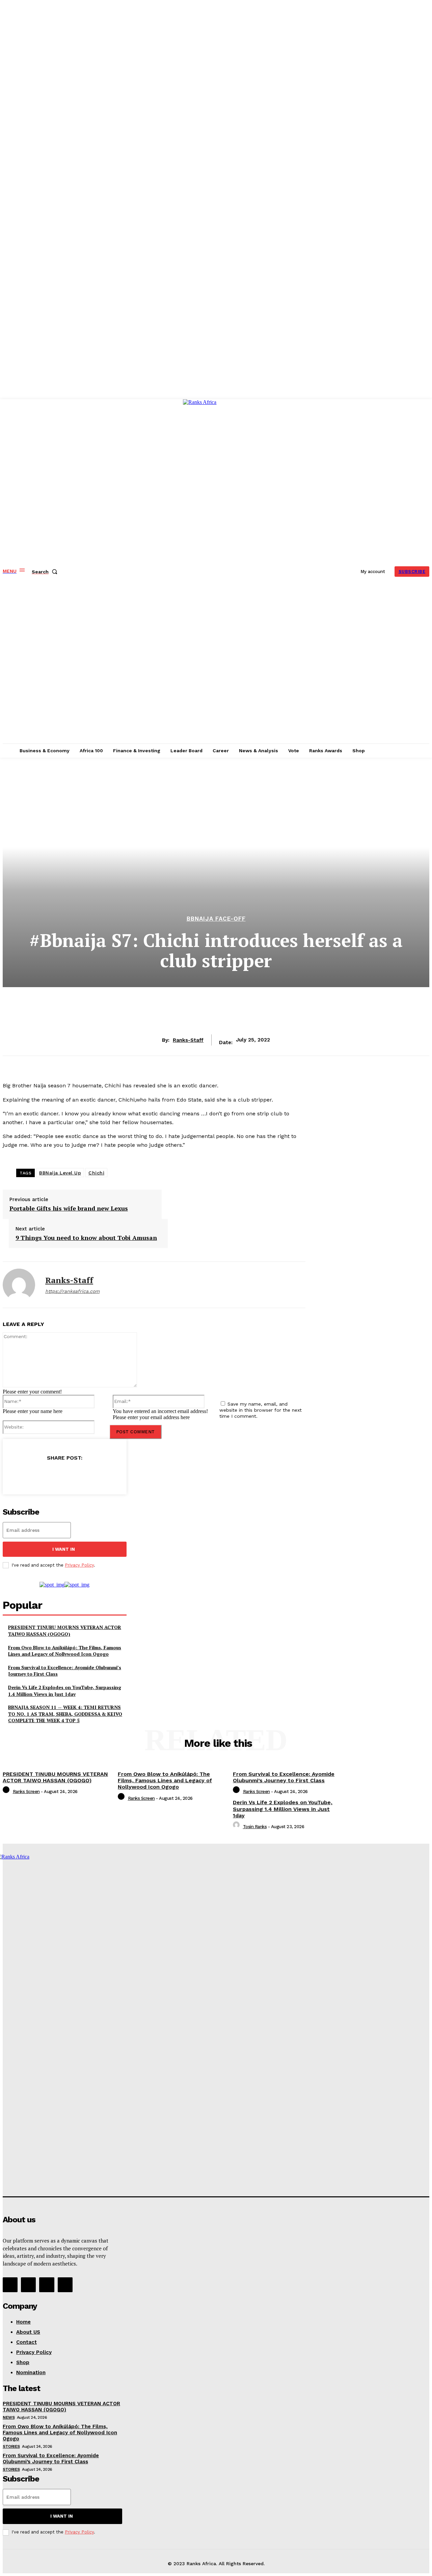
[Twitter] (40, 1475)
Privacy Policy (79, 1565)
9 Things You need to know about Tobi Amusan (86, 1238)
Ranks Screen (26, 1792)
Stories (11, 2446)
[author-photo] (7, 1792)
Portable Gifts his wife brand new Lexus (69, 1209)
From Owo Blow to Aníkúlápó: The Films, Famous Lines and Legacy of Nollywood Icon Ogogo (65, 1651)
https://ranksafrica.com (72, 1291)
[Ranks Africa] (217, 571)
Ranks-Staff (188, 1040)
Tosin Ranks (255, 1827)
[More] (113, 1475)
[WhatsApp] (88, 1475)
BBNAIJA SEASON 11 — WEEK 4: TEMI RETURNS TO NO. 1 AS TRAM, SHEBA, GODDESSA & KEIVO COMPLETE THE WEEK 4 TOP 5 (65, 1714)
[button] (46, 572)
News (9, 2417)
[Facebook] (16, 1475)
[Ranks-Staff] (19, 1285)
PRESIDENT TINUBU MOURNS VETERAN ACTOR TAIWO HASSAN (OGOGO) (65, 1631)
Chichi (96, 1173)
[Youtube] (65, 2285)
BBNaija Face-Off (216, 919)
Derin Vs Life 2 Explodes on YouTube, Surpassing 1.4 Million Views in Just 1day (65, 1691)
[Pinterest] (64, 1475)
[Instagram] (28, 2285)
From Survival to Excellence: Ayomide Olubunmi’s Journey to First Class (284, 1777)
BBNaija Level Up (60, 1173)
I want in (64, 1549)
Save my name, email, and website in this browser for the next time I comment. (261, 1410)
